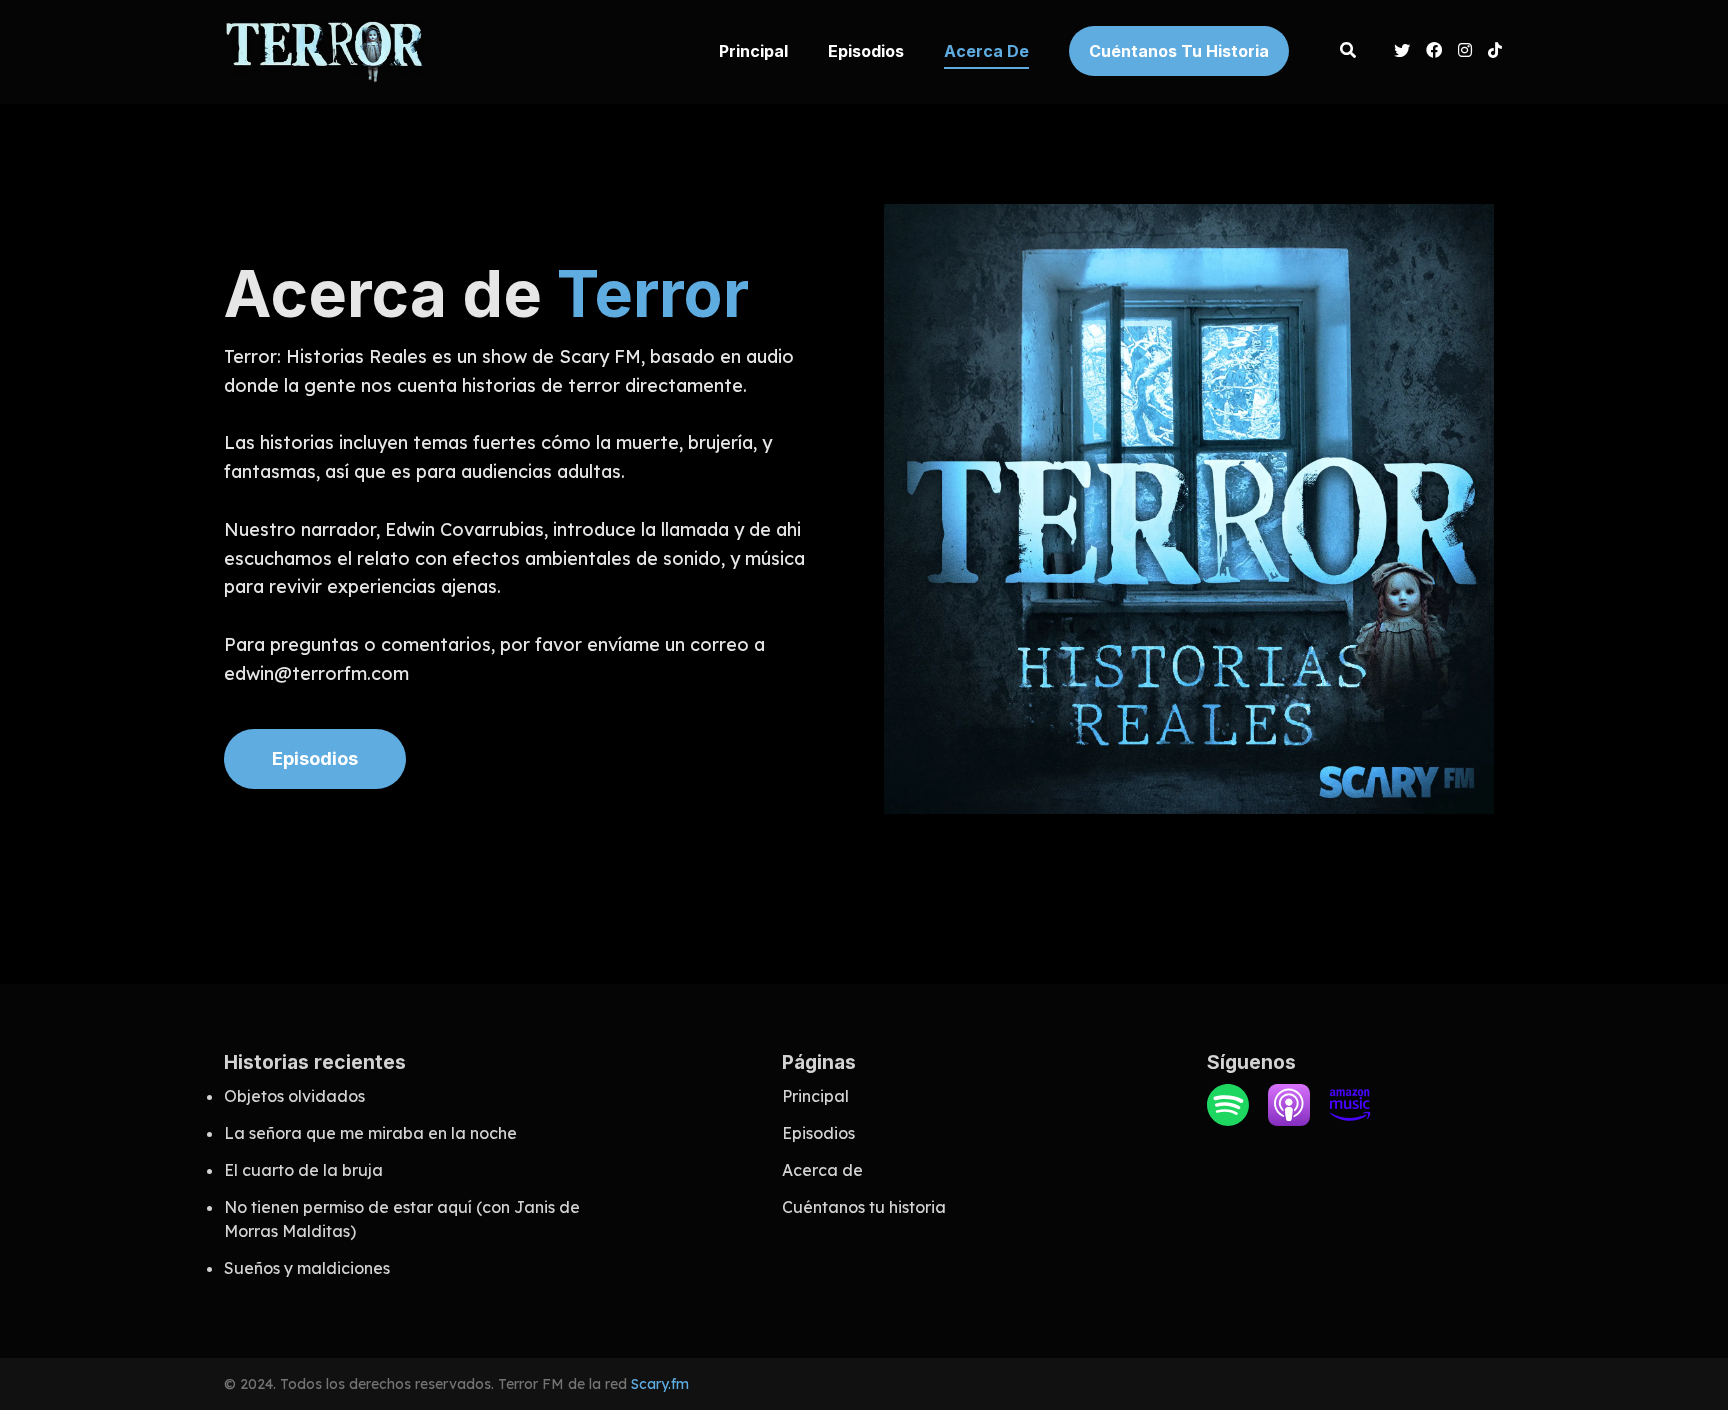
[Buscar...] (1347, 52)
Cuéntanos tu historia (1179, 51)
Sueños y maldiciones (307, 1268)
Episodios (866, 51)
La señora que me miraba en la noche (370, 1133)
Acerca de (986, 51)
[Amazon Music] (1350, 1120)
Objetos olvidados (294, 1096)
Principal (753, 51)
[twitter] (1402, 52)
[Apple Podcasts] (1289, 1120)
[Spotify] (1228, 1120)
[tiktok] (1492, 52)
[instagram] (1465, 52)
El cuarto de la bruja (303, 1170)
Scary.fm (660, 1384)
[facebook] (1434, 52)
